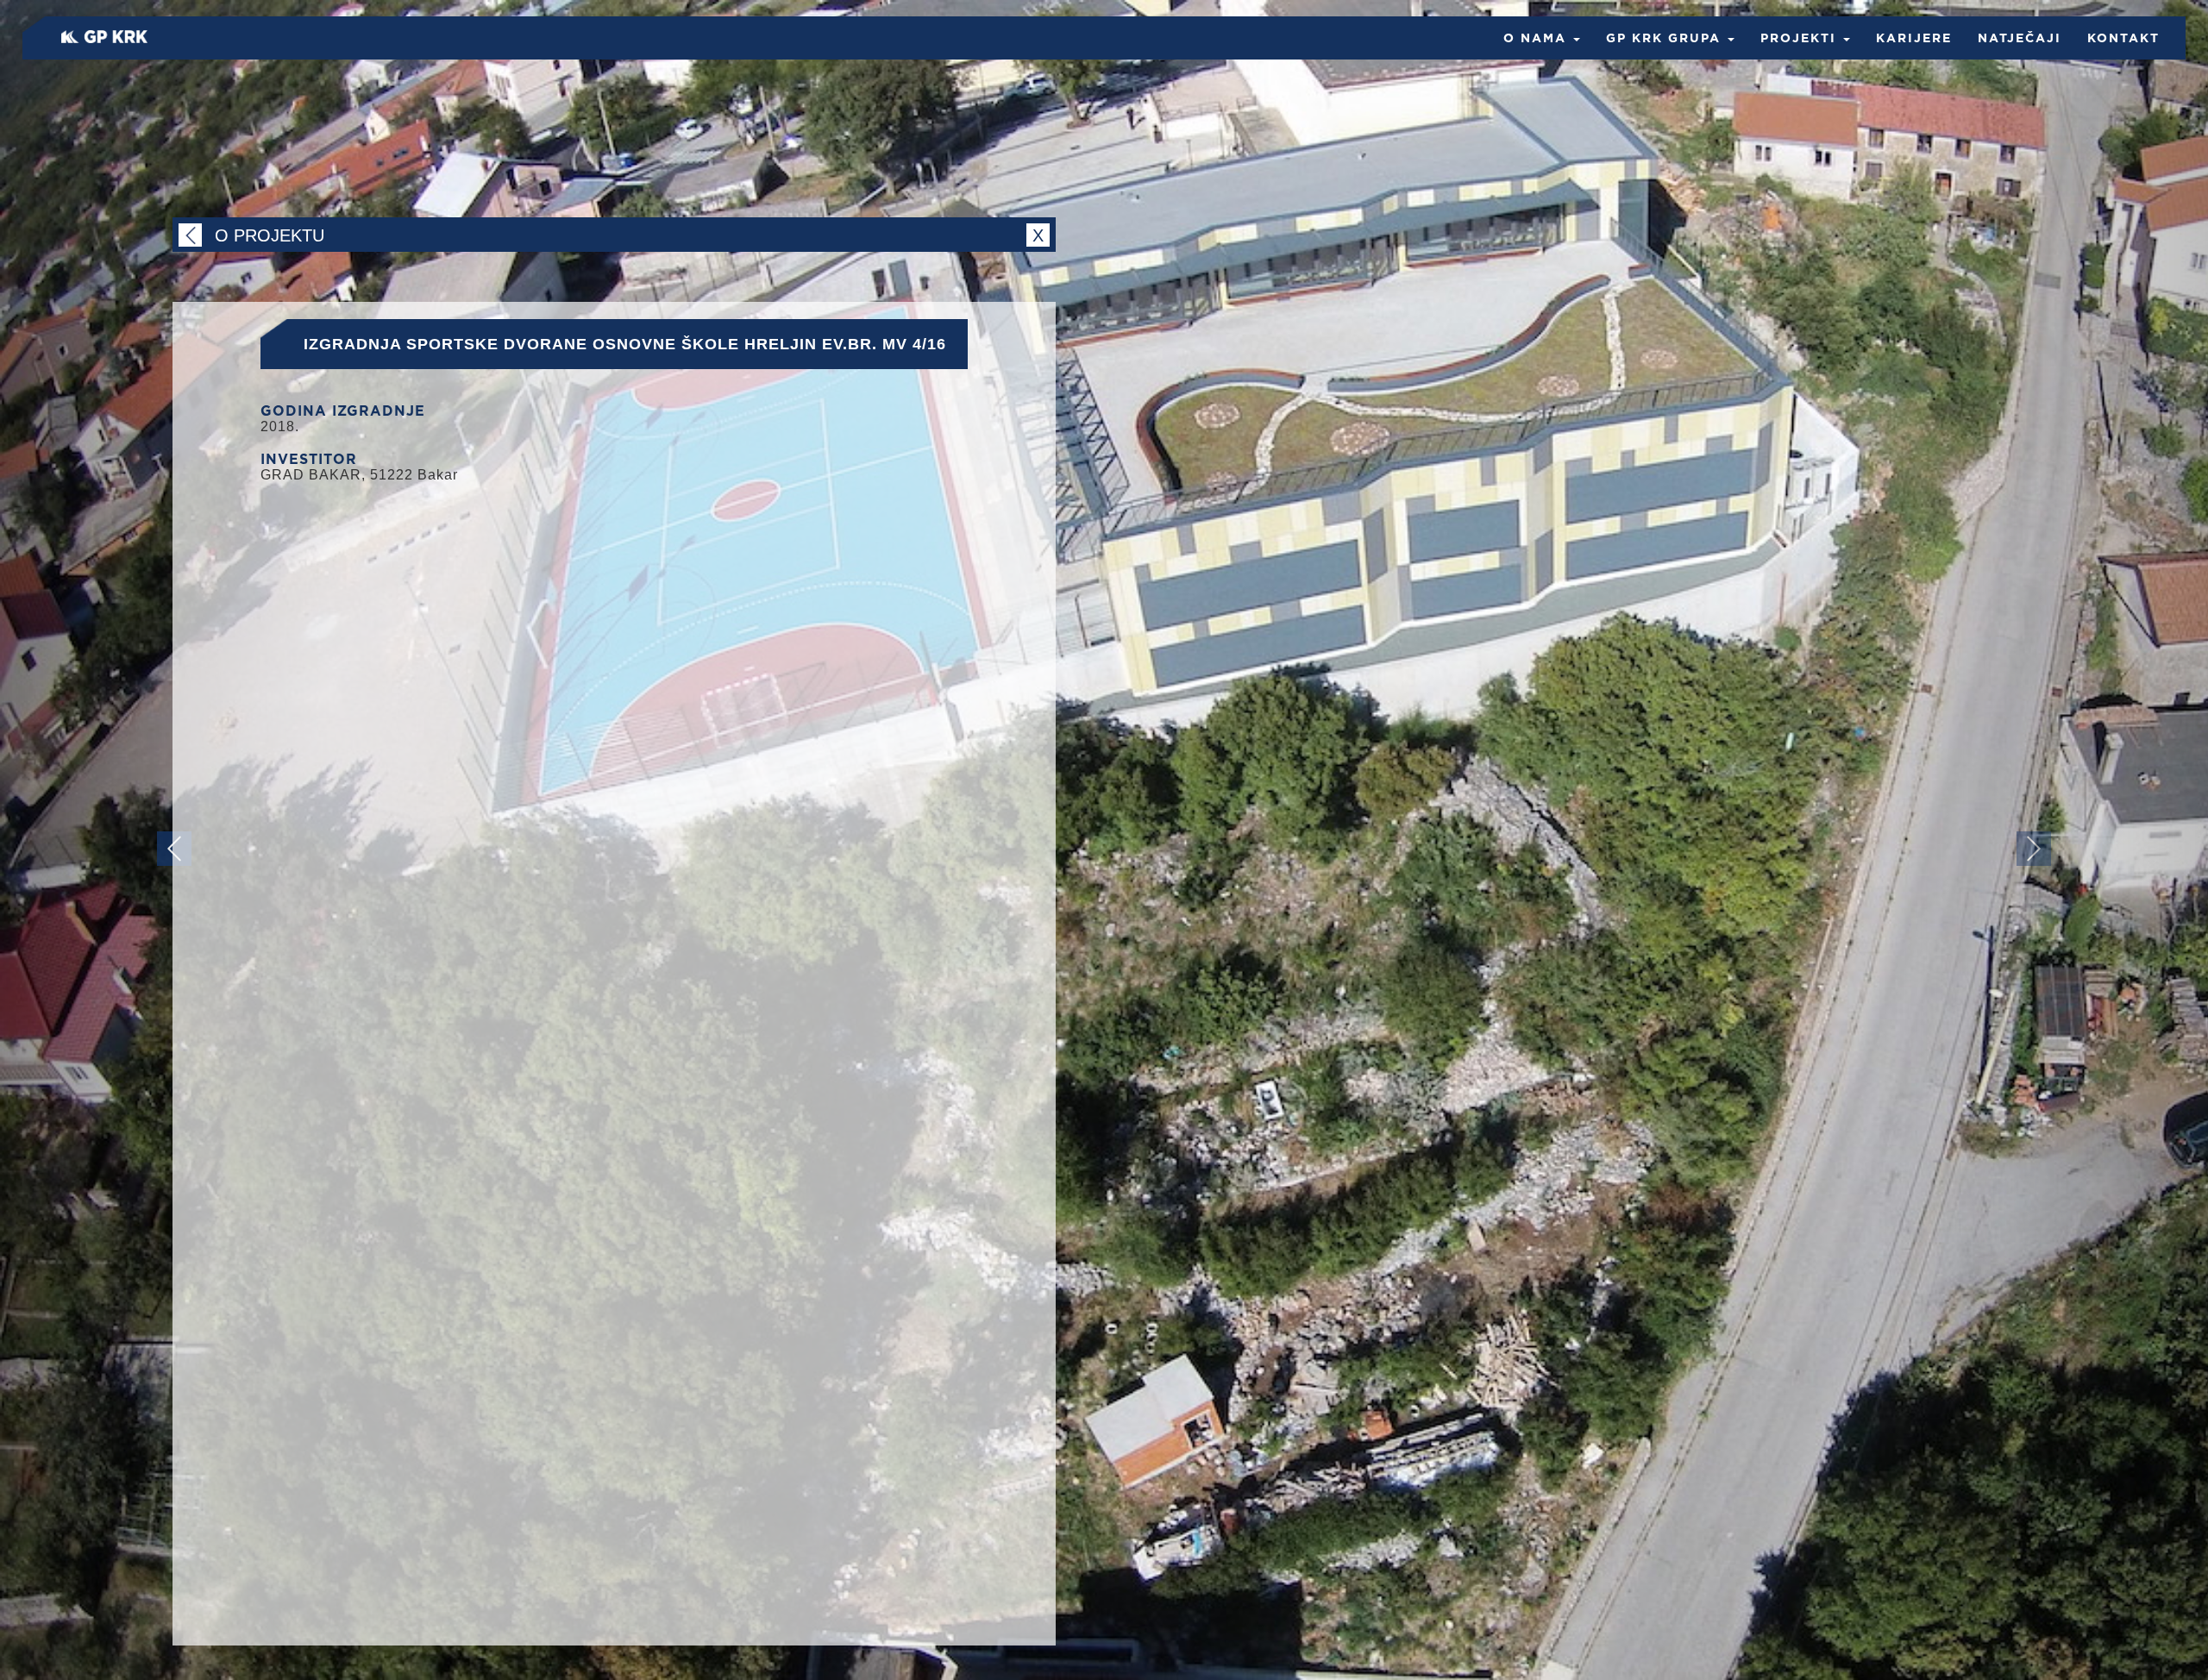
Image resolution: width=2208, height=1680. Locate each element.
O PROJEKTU (629, 235)
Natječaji (2020, 39)
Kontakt (2123, 39)
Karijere (1914, 39)
